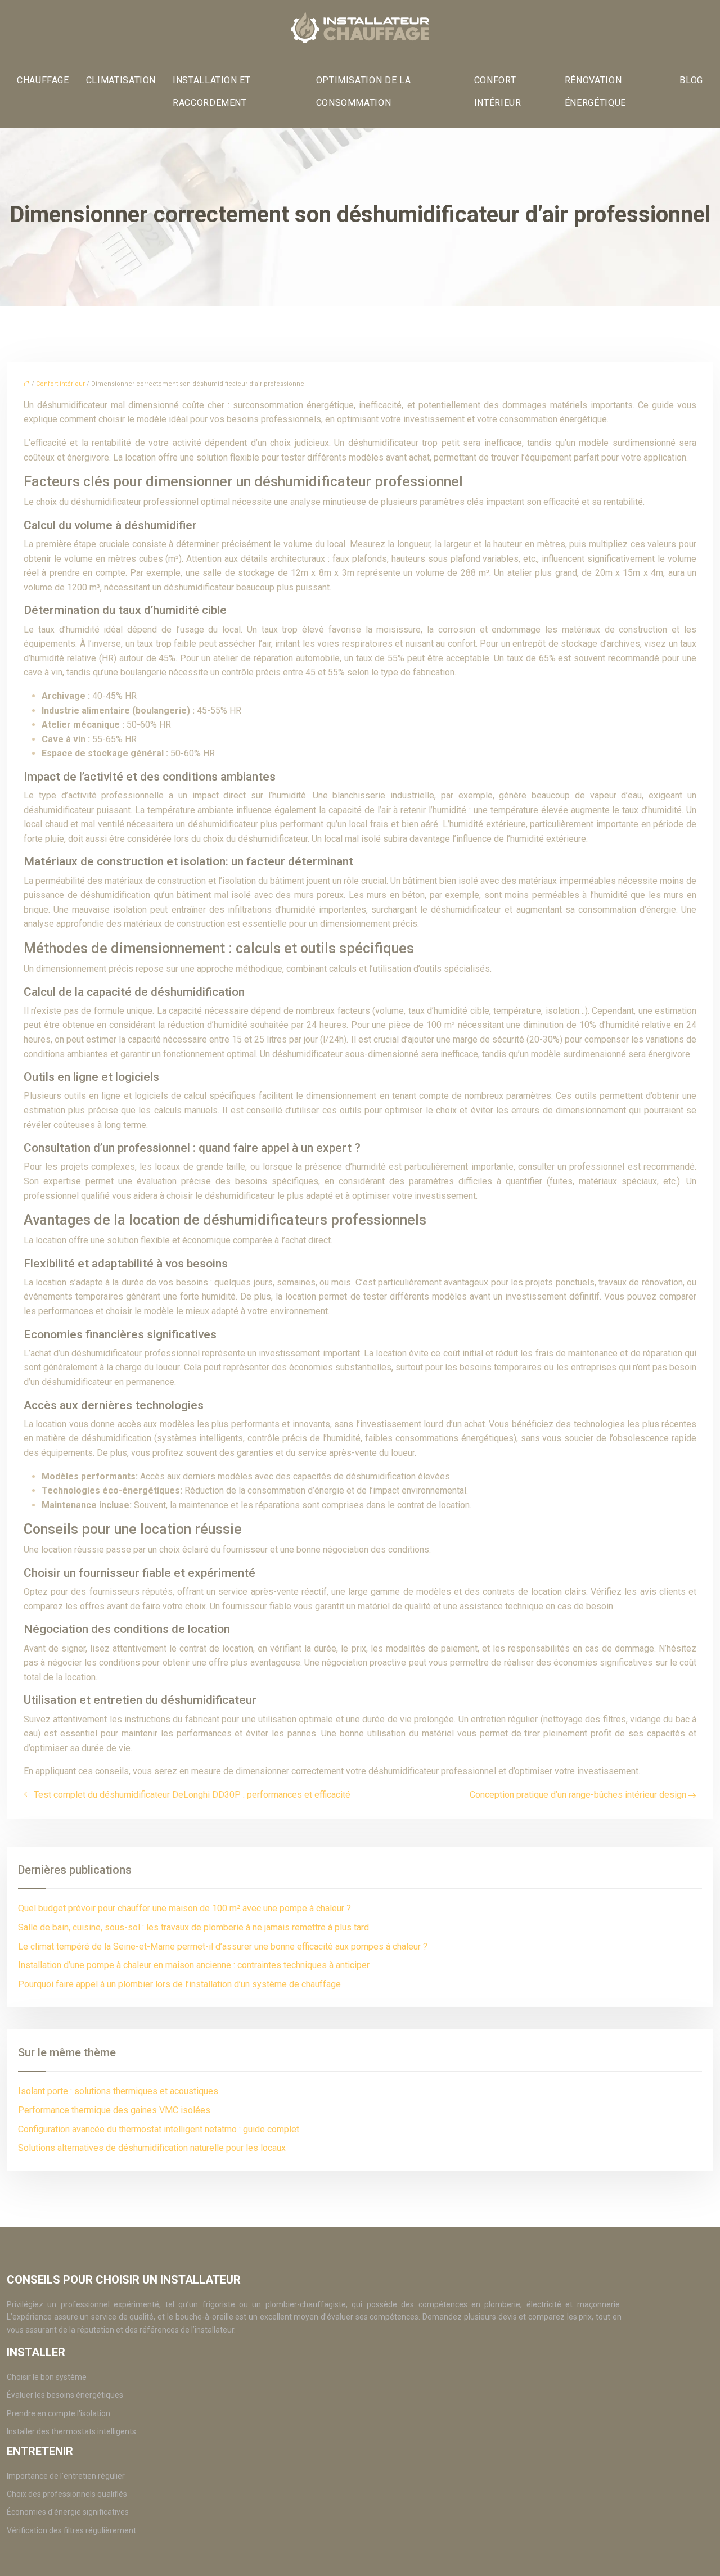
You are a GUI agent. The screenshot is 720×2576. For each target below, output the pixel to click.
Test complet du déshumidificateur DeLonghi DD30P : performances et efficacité (192, 1795)
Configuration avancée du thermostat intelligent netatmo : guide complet (159, 2129)
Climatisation (121, 80)
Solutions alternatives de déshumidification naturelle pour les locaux (152, 2148)
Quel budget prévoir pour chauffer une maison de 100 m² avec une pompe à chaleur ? (184, 1908)
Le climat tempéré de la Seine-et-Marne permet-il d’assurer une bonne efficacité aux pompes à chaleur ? (223, 1946)
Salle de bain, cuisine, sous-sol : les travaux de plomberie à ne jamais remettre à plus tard (193, 1927)
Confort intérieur (498, 91)
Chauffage (43, 80)
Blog (691, 80)
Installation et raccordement (212, 91)
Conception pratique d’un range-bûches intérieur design (578, 1795)
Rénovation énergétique (595, 91)
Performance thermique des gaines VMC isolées (114, 2110)
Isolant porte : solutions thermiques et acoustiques (118, 2091)
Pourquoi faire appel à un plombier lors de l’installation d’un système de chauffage (179, 1984)
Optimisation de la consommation (364, 91)
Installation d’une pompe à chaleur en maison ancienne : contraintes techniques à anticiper (194, 1965)
